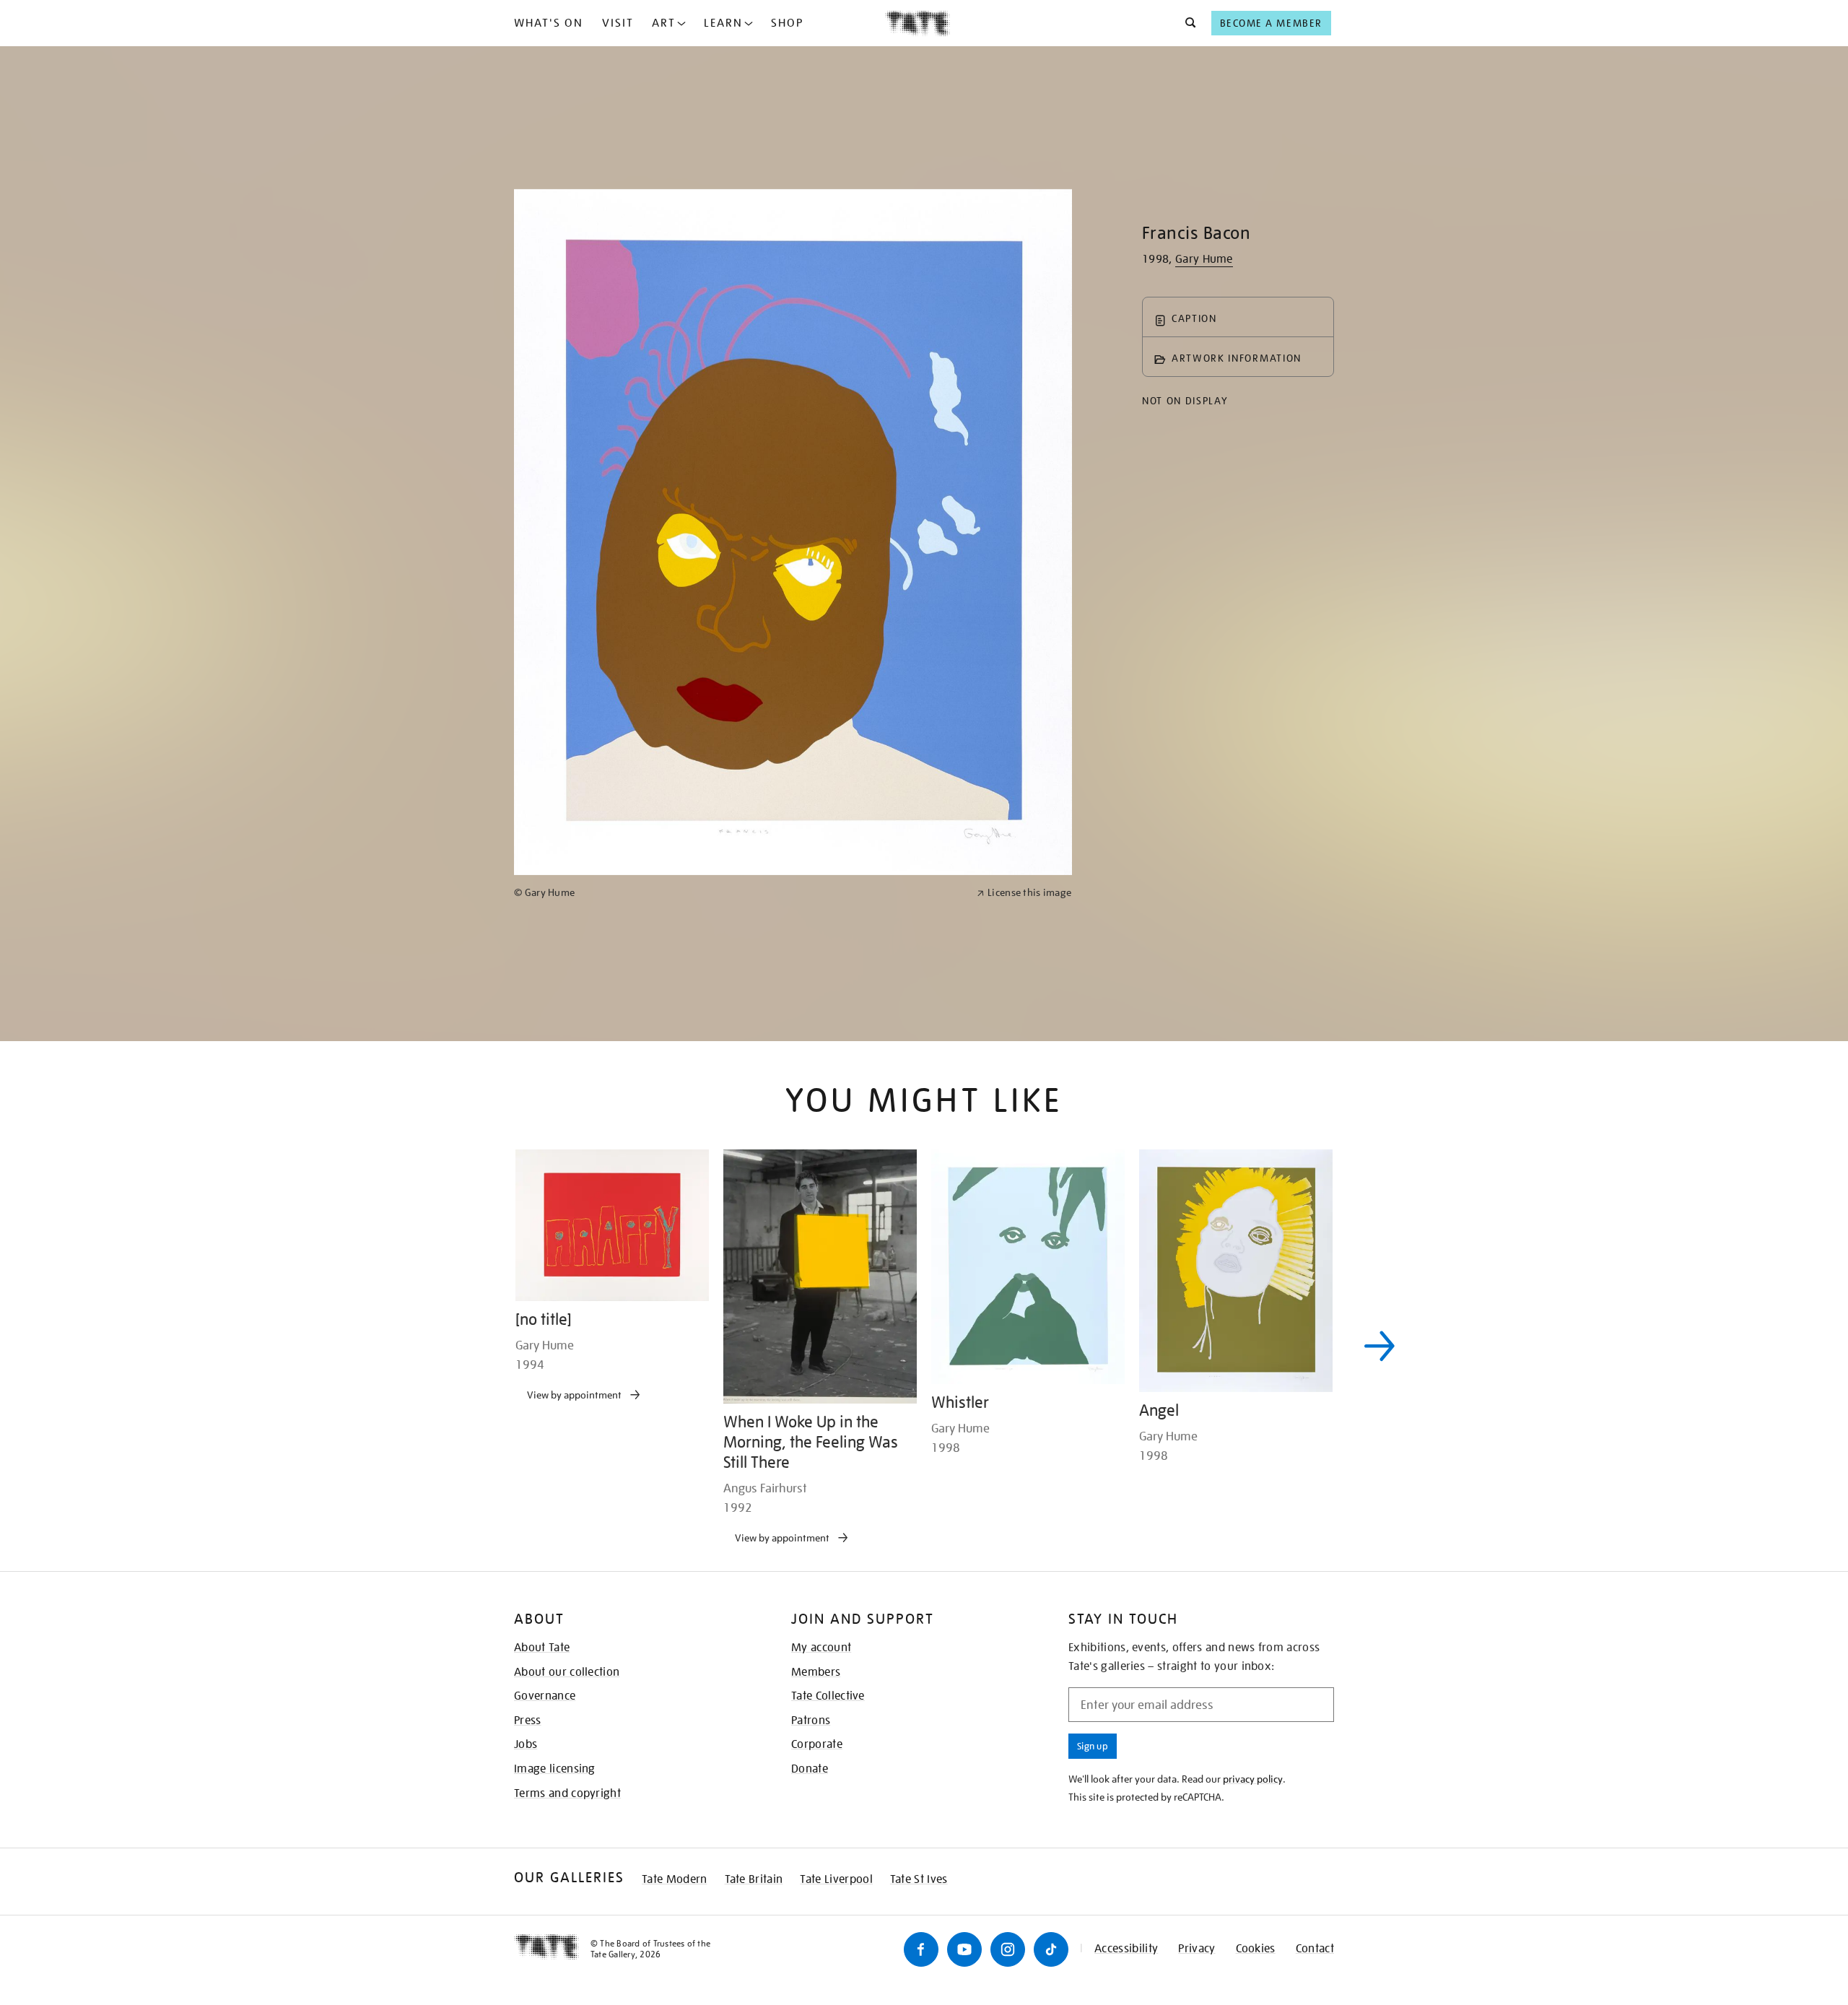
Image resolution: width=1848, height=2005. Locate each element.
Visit (618, 23)
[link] (739, 1374)
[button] (1186, 23)
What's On (549, 23)
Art (664, 23)
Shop (787, 23)
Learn (723, 23)
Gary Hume (1204, 259)
